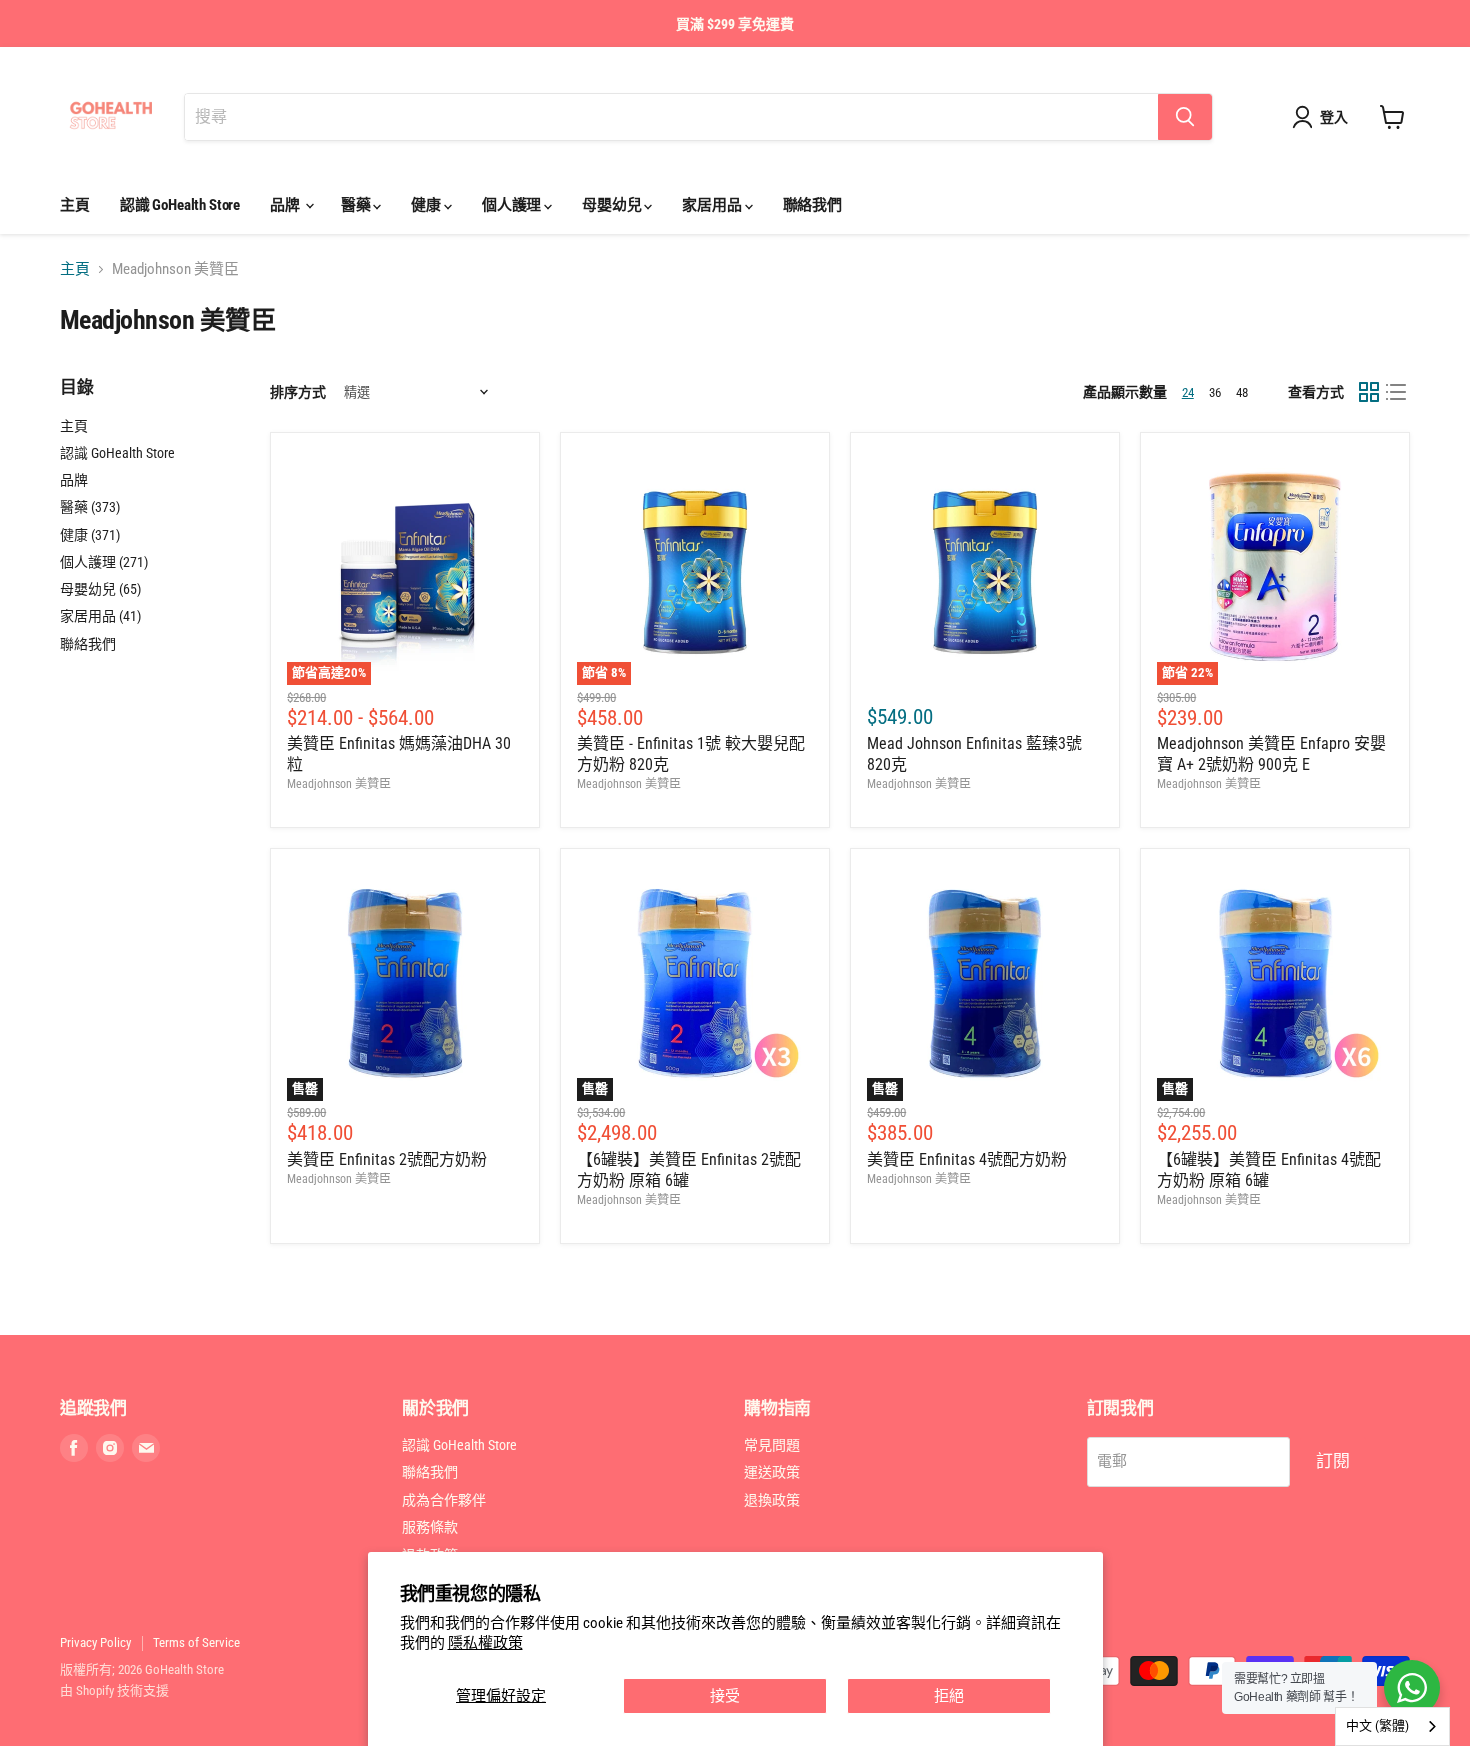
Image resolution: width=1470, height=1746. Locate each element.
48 (1242, 392)
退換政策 (772, 1500)
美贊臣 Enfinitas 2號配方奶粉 (387, 1159)
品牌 (286, 205)
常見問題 (772, 1445)
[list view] (1397, 392)
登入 (1334, 117)
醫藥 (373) (90, 507)
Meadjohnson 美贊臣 (339, 784)
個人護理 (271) (104, 562)
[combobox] (1392, 1726)
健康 (427, 205)
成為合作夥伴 (444, 1500)
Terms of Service (196, 1642)
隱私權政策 (485, 1643)
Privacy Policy (95, 1642)
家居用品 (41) (100, 616)
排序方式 (298, 392)
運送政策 (772, 1472)
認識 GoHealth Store (180, 205)
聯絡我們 (812, 205)
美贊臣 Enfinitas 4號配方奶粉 (967, 1159)
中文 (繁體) (1377, 1725)
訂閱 (1333, 1461)
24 (1188, 392)
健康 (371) (90, 535)
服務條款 (430, 1527)
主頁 (75, 205)
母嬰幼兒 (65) (100, 589)
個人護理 (513, 205)
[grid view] (1369, 392)
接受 (725, 1696)
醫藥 (357, 205)
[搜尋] (1185, 117)
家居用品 (713, 205)
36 (1215, 392)
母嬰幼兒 (613, 205)
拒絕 (949, 1696)
